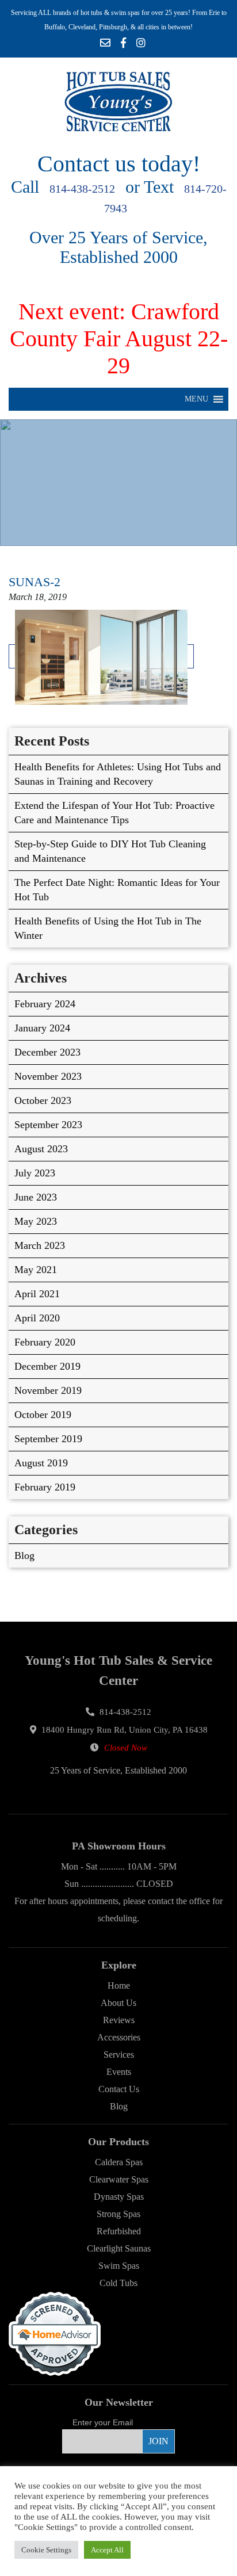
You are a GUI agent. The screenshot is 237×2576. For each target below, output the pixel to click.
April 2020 (37, 1318)
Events (119, 2072)
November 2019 (48, 1390)
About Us (118, 2003)
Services (119, 2055)
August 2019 (41, 1463)
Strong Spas (118, 2214)
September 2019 (48, 1439)
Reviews (119, 2020)
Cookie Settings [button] (46, 2550)
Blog (24, 1555)
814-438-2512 (82, 189)
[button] (196, 399)
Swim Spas (119, 2266)
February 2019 (45, 1487)
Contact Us (119, 2089)
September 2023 (48, 1125)
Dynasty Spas (119, 2197)
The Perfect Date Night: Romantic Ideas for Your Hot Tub (117, 890)
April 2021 (37, 1294)
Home (119, 1985)
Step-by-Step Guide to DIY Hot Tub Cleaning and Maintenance (110, 851)
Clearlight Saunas (119, 2248)
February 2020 (45, 1342)
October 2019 (43, 1415)
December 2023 (47, 1052)
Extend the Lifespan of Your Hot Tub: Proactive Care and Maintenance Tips (114, 813)
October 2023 (43, 1100)
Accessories (119, 2037)
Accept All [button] (107, 2550)
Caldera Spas (119, 2162)
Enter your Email (103, 2422)
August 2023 (41, 1149)
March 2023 (40, 1245)
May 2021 (36, 1270)
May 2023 (36, 1221)
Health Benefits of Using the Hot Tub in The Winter (108, 928)
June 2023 (36, 1197)
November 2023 (48, 1076)
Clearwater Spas (119, 2179)
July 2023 (35, 1173)
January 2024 (42, 1028)
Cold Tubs (118, 2283)
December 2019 (47, 1366)
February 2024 (45, 1004)
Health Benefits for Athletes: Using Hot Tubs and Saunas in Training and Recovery (118, 774)
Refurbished (119, 2231)
